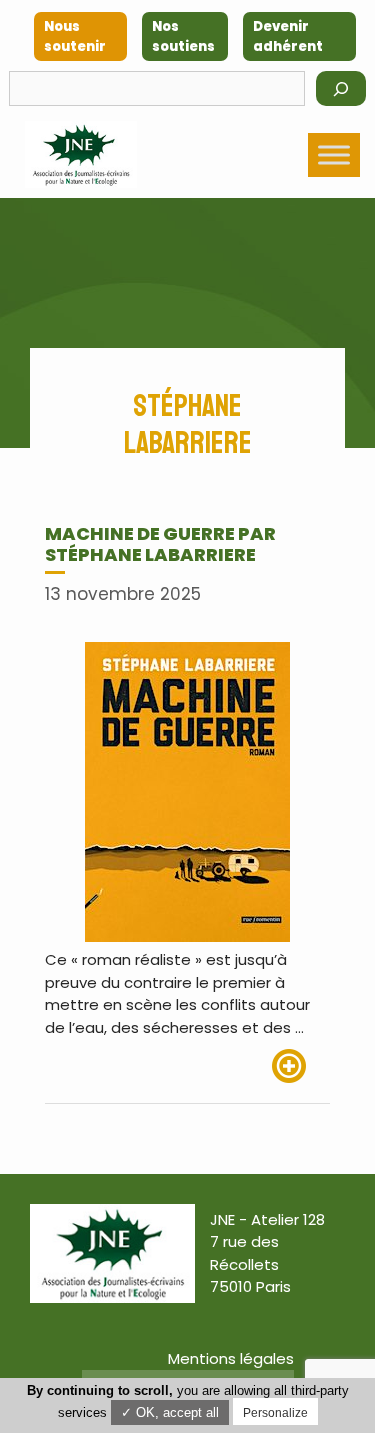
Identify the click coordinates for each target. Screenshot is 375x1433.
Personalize (275, 1413)
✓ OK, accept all (170, 1412)
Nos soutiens (183, 36)
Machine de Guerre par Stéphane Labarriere (160, 544)
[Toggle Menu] (334, 154)
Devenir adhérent (288, 36)
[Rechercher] (341, 88)
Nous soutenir (75, 36)
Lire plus (301, 1066)
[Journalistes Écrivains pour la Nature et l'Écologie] (81, 154)
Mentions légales (231, 1358)
